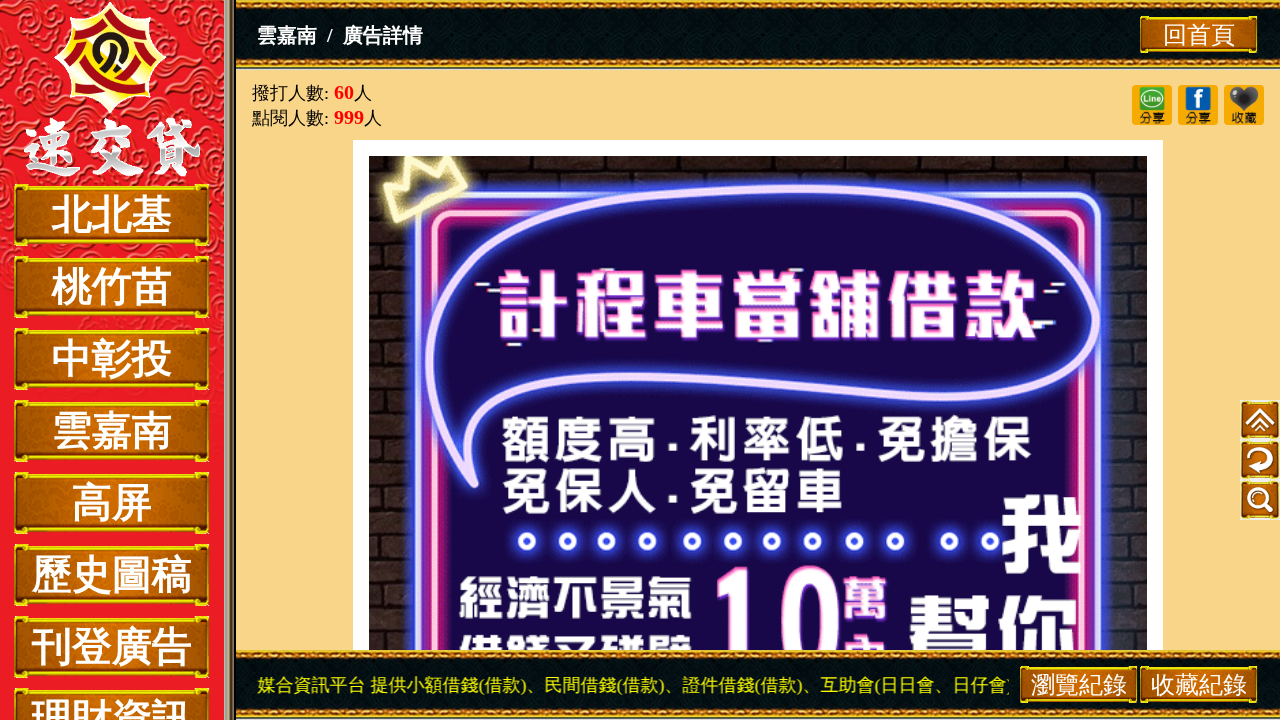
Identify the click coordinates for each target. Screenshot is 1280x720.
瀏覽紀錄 (1079, 684)
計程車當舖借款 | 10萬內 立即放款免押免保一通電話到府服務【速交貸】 (112, 92)
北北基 (112, 214)
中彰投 (112, 358)
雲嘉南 (112, 430)
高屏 (112, 502)
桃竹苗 (112, 286)
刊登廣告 (112, 646)
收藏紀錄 (1199, 684)
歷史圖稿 (112, 574)
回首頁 (1199, 34)
